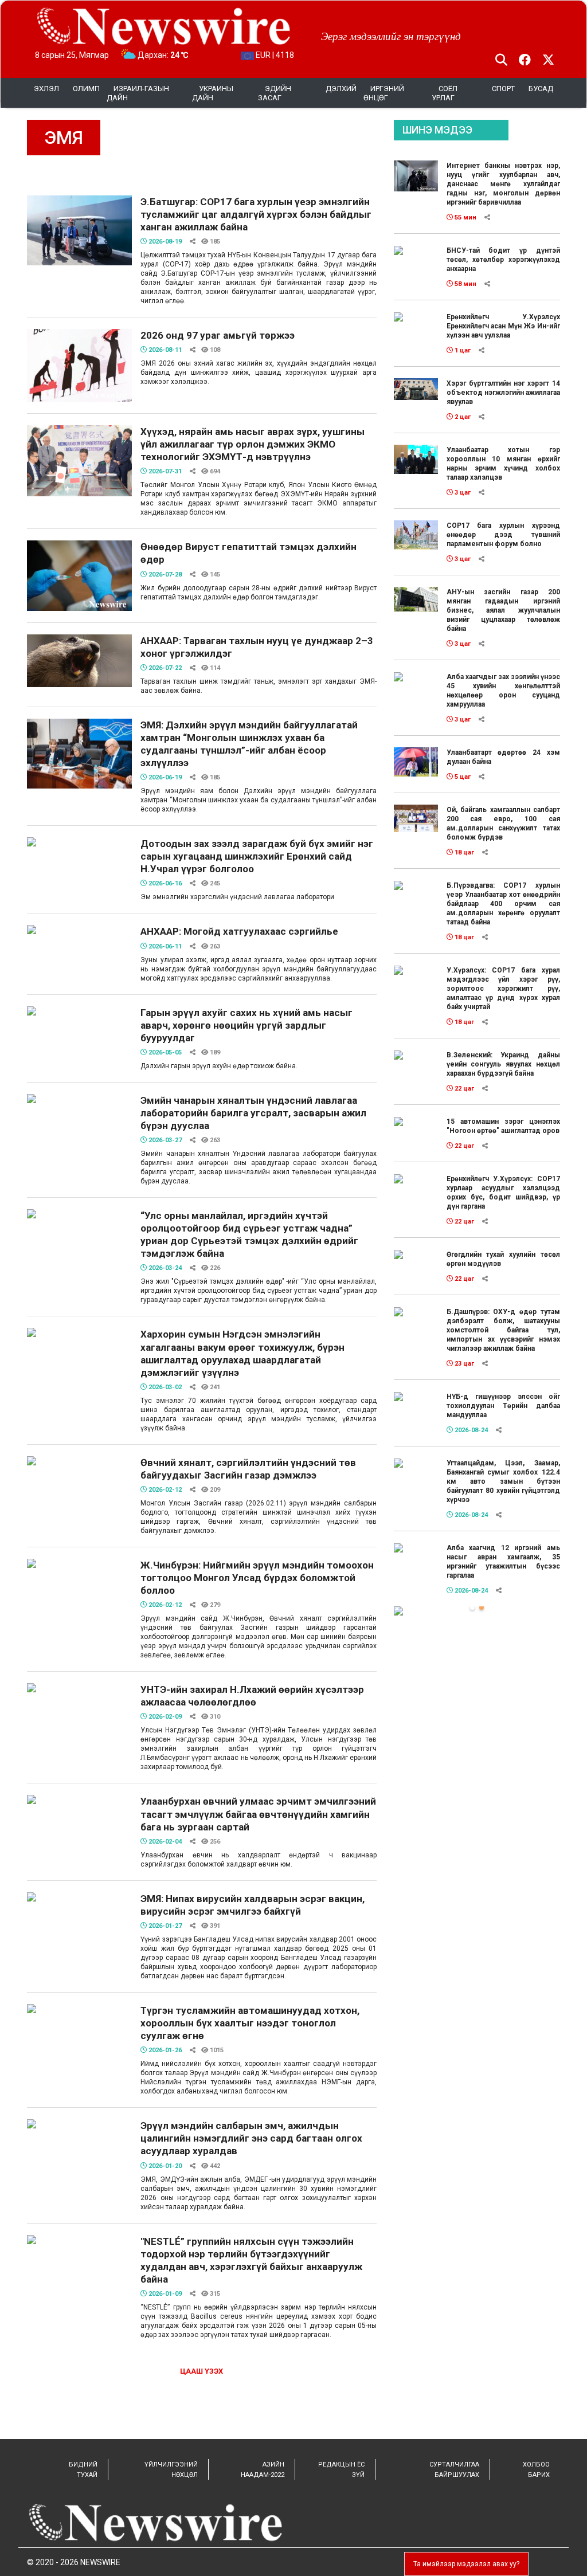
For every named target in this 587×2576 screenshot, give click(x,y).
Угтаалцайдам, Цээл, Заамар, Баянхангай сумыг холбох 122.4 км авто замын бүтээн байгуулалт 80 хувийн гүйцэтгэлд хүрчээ (503, 1481)
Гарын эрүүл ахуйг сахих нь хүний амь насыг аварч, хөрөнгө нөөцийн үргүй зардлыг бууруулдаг (246, 1025)
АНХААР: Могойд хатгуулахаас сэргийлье (239, 931)
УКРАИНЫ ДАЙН (213, 93)
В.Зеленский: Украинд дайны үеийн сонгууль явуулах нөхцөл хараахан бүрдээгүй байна (503, 1064)
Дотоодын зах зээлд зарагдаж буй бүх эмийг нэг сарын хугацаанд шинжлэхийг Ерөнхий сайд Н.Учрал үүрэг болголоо (257, 856)
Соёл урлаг (445, 93)
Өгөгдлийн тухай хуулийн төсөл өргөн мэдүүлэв (503, 1259)
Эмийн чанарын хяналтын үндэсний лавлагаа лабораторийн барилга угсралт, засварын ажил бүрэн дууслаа (253, 1113)
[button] (472, 1607)
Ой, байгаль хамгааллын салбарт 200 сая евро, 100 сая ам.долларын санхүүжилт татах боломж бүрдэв (503, 824)
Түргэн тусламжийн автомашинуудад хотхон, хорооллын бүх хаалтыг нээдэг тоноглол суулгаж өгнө (250, 2023)
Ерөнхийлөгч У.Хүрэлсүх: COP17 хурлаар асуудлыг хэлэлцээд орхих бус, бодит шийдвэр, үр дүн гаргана (503, 1193)
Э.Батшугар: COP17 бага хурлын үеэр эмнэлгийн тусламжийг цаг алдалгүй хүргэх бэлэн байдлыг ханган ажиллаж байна (256, 214)
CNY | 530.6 (275, 55)
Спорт (503, 89)
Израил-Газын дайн (138, 93)
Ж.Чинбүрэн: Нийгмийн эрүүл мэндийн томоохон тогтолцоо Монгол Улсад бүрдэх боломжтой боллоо (257, 1578)
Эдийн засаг (275, 93)
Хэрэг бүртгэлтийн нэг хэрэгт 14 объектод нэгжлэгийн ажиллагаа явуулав (503, 393)
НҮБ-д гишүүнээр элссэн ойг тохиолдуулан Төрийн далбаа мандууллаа (503, 1406)
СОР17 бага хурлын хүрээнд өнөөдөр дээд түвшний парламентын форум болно (503, 535)
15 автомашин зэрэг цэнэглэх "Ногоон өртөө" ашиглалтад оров (503, 1126)
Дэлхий (341, 89)
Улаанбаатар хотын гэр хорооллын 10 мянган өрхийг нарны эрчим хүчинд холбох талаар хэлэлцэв (503, 464)
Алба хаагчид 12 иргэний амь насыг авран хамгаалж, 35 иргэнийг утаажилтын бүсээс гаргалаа (503, 1562)
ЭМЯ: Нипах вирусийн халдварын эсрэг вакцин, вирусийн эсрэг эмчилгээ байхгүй (253, 1905)
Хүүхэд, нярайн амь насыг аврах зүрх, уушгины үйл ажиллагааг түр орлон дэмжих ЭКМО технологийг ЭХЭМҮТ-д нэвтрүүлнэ (253, 444)
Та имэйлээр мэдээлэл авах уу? (466, 2564)
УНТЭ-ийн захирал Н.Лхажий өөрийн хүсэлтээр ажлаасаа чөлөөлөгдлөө (252, 1696)
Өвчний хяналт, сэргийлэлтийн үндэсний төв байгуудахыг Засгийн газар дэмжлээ (248, 1469)
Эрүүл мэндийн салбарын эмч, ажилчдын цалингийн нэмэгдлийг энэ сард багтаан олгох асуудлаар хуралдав (251, 2138)
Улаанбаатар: (173, 55)
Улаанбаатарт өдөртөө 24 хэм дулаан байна (503, 757)
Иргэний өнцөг (384, 93)
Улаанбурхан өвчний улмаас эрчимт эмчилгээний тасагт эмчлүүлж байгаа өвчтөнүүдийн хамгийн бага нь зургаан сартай (258, 1814)
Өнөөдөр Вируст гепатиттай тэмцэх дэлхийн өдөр (249, 553)
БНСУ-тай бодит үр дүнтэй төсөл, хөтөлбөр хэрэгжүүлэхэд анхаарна (503, 260)
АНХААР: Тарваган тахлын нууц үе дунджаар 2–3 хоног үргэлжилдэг (257, 647)
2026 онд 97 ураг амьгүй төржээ (218, 335)
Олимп (86, 89)
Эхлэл (46, 89)
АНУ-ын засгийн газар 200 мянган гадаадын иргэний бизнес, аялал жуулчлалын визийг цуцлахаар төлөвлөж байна (503, 610)
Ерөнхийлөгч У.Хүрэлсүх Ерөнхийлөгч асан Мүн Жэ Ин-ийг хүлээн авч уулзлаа (503, 326)
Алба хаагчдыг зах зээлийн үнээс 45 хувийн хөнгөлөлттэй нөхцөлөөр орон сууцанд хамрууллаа (503, 691)
